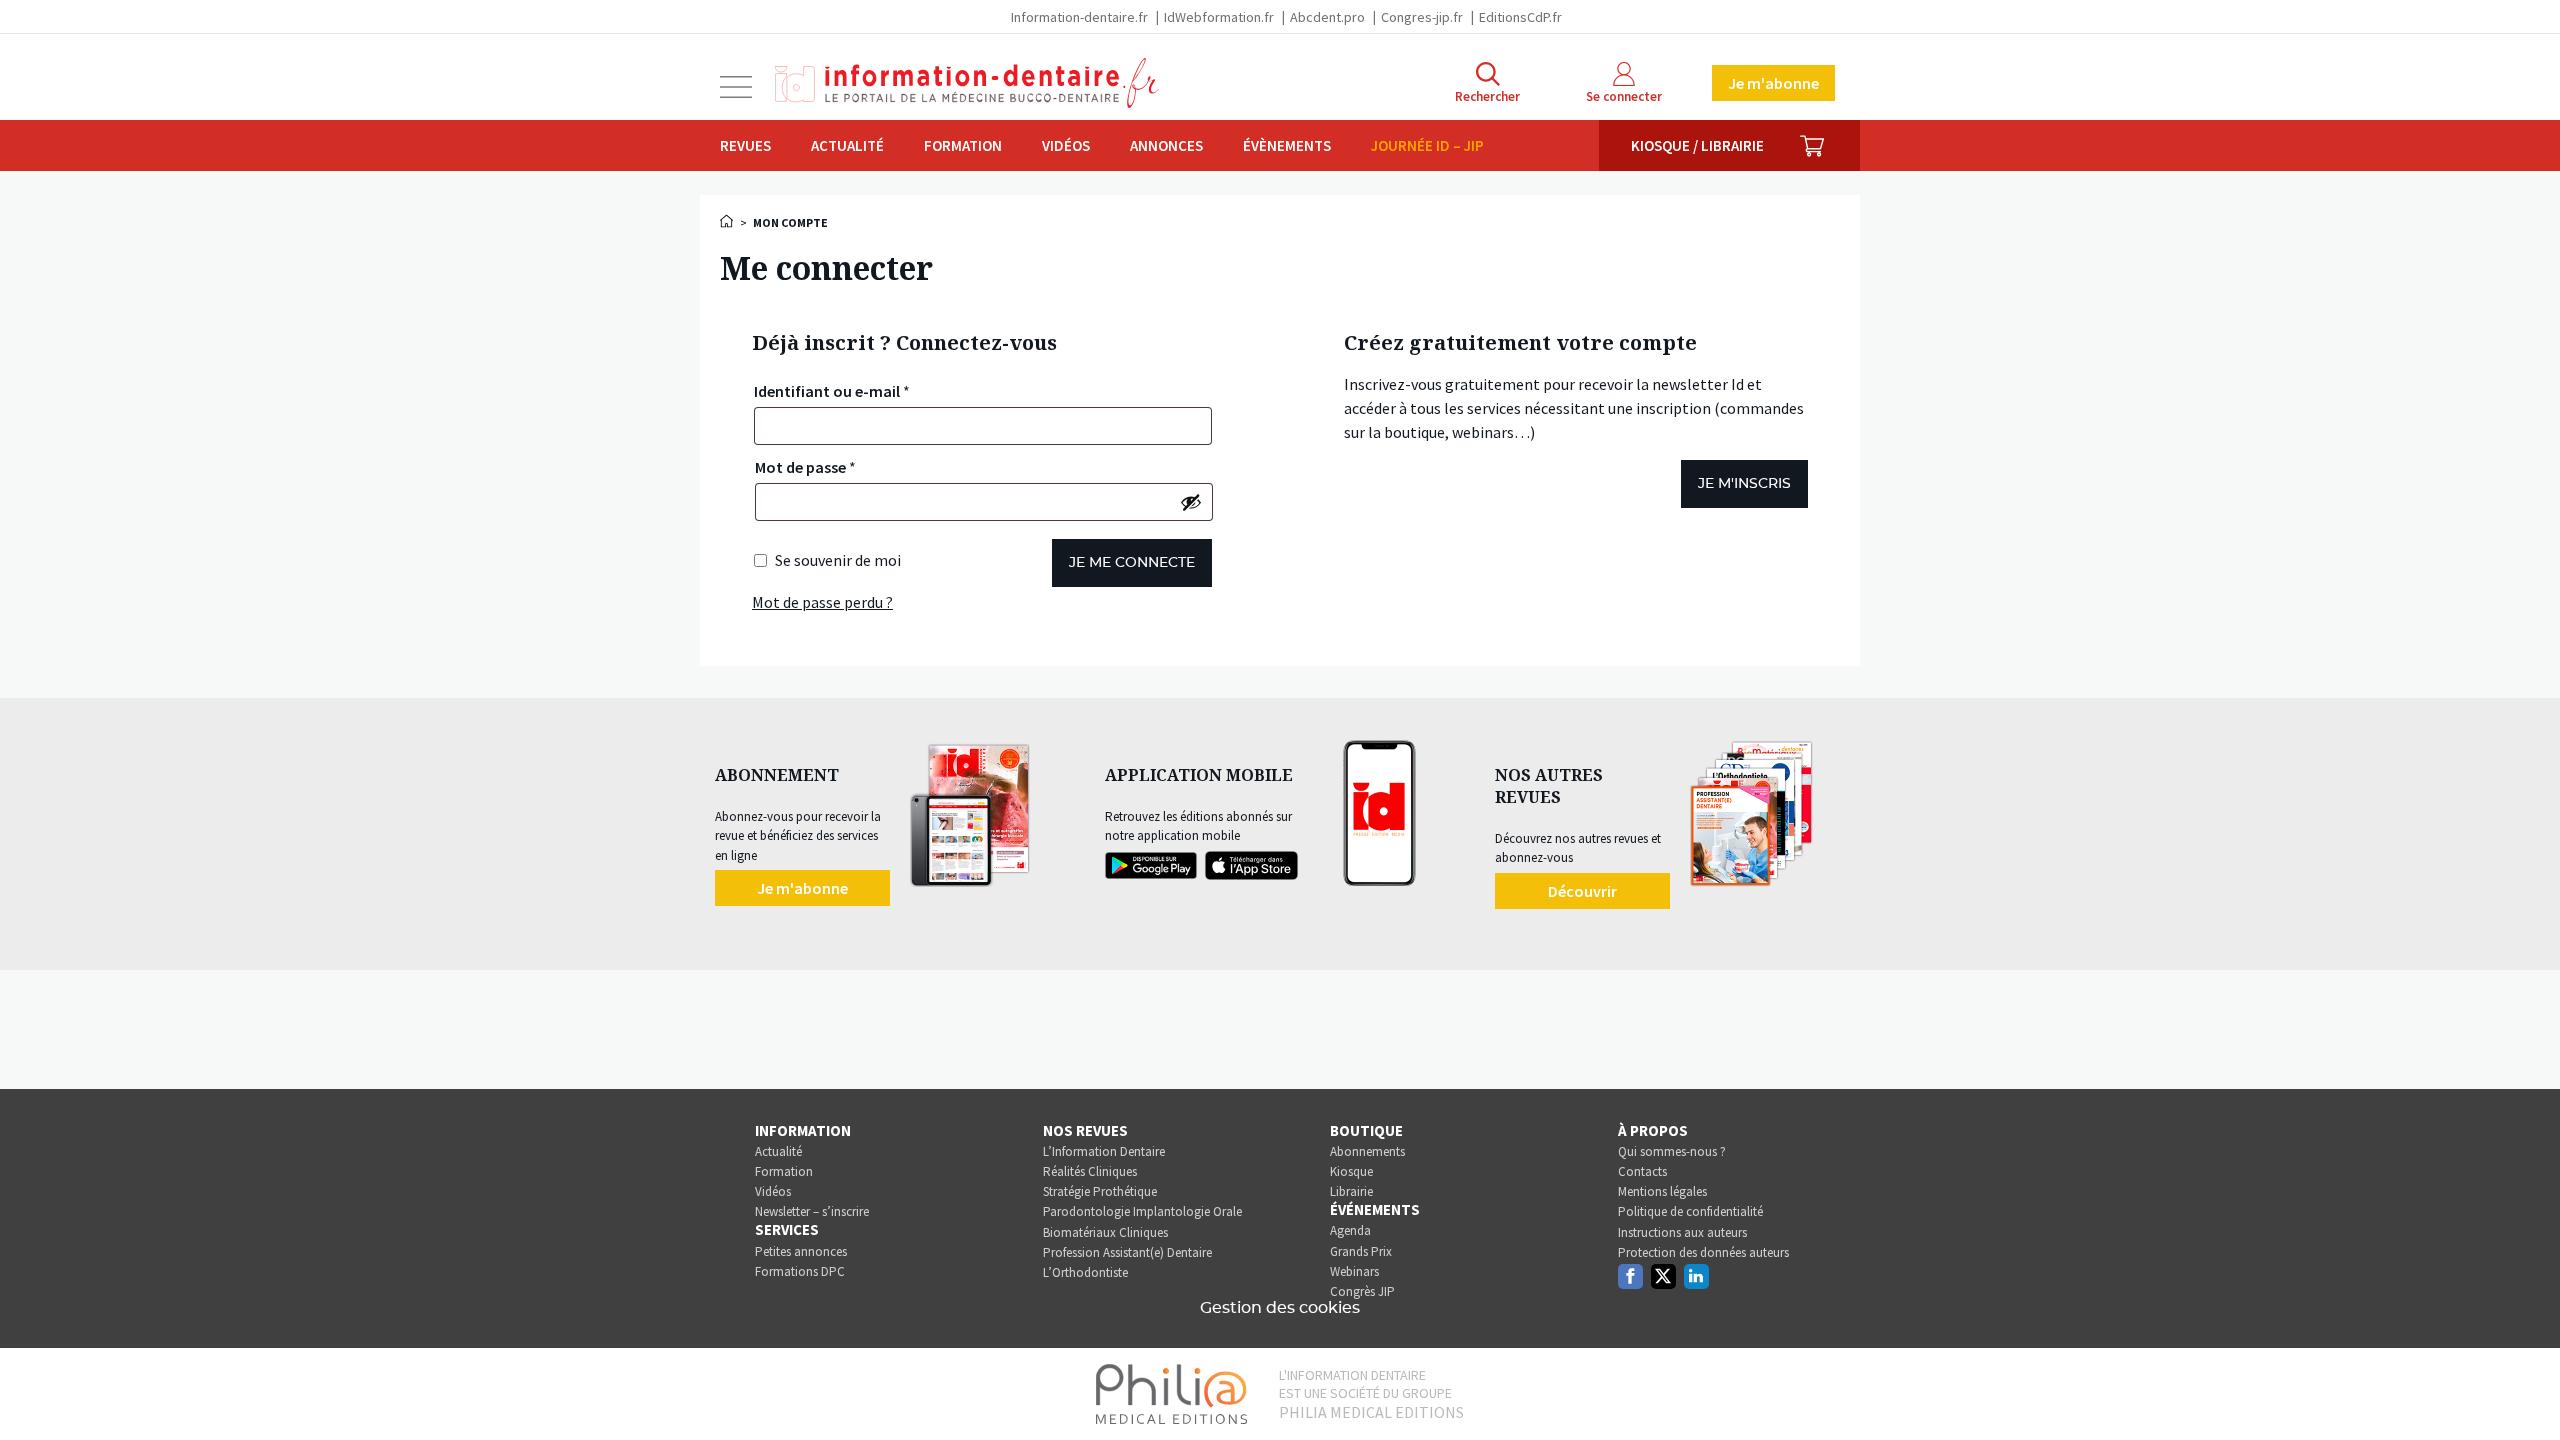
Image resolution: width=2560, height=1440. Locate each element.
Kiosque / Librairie (1697, 145)
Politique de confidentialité (1690, 1211)
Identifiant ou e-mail (832, 391)
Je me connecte (1132, 563)
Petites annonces (801, 1251)
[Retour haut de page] (2524, 1388)
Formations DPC (800, 1271)
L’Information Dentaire (1104, 1151)
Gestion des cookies (1280, 1308)
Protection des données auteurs (1703, 1252)
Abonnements (1367, 1151)
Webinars (1354, 1271)
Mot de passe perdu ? (822, 602)
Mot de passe (805, 467)
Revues (745, 145)
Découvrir (1582, 891)
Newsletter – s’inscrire (812, 1211)
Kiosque (1351, 1171)
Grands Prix (1361, 1251)
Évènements (1287, 145)
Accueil (728, 221)
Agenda (1350, 1230)
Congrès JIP (1362, 1291)
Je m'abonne (1773, 83)
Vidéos (1066, 145)
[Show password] (1191, 502)
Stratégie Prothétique (1100, 1191)
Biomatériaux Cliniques (1105, 1232)
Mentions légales (1662, 1191)
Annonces (1166, 145)
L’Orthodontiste (1085, 1272)
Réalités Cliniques (1090, 1171)
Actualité (847, 145)
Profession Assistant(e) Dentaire (1127, 1252)
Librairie (1351, 1191)
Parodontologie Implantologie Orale (1142, 1211)
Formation (963, 145)
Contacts (1642, 1171)
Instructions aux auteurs (1682, 1232)
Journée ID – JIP (1427, 145)
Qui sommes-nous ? (1672, 1151)
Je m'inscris (1744, 484)
